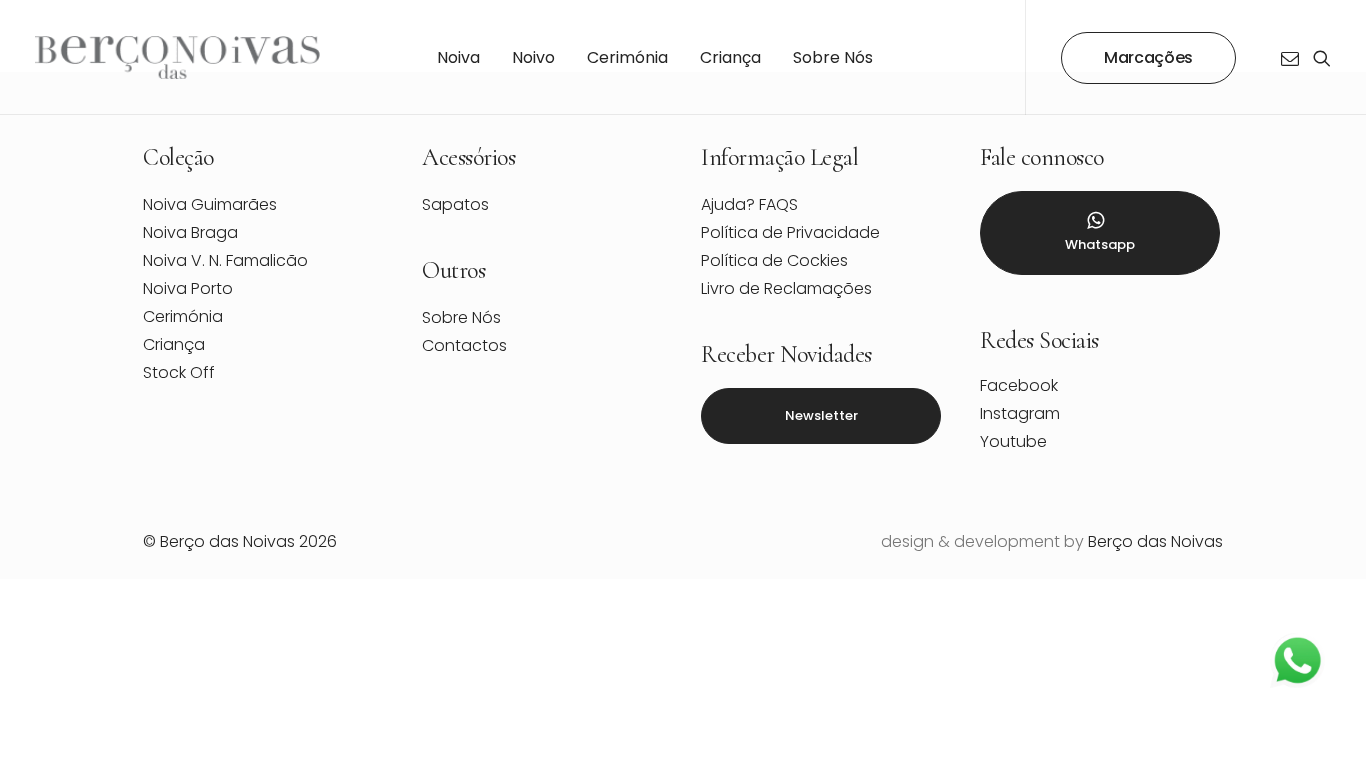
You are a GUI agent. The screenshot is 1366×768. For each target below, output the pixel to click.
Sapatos (455, 204)
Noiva (458, 57)
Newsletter (821, 415)
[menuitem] (458, 57)
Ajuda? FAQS (749, 204)
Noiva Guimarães (210, 204)
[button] (1293, 57)
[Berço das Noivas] (178, 57)
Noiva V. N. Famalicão (225, 260)
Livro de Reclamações (786, 288)
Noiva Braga (190, 232)
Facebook (1019, 385)
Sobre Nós (833, 57)
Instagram (1020, 413)
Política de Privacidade (790, 232)
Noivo (533, 57)
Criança (730, 57)
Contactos (464, 345)
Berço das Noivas (1155, 541)
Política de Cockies (774, 260)
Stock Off (179, 372)
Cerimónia (627, 57)
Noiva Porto (188, 288)
